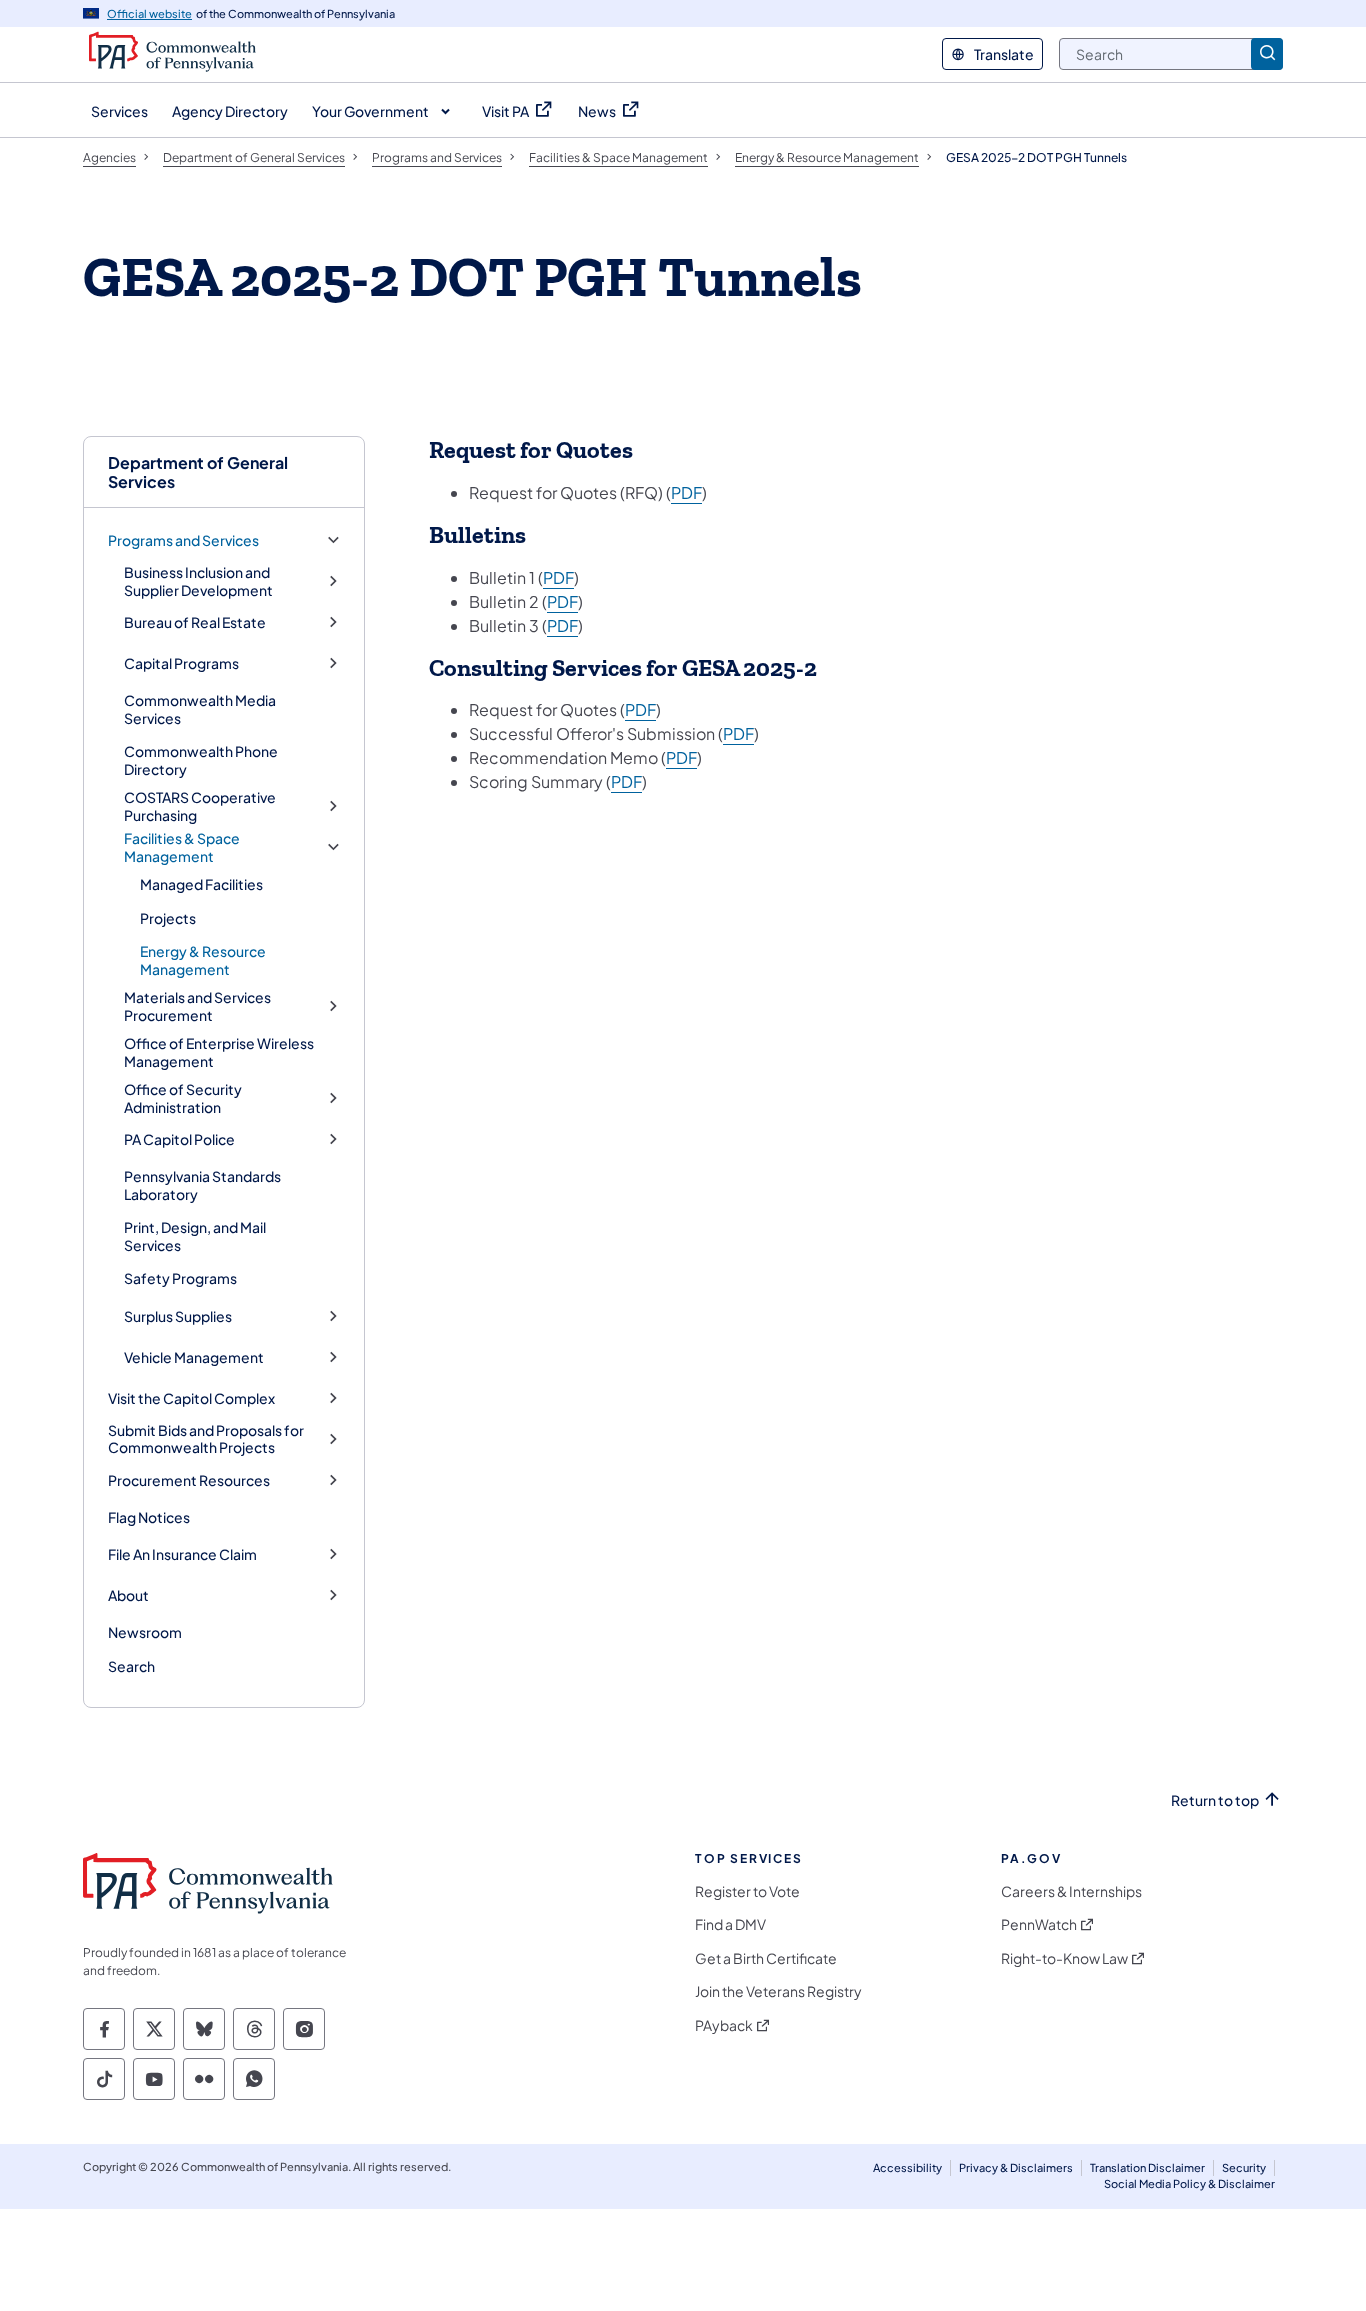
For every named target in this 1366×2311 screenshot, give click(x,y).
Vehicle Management (194, 1357)
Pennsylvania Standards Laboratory (202, 1185)
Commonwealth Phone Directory (201, 760)
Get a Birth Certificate (766, 1958)
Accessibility (907, 2167)
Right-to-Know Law (1064, 1958)
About (128, 1595)
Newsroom (145, 1632)
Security (1244, 2167)
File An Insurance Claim (182, 1554)
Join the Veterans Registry (778, 1991)
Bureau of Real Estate (195, 622)
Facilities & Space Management (182, 847)
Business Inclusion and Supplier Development (198, 581)
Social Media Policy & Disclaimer (1189, 2183)
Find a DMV (730, 1924)
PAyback (724, 2025)
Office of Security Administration (183, 1098)
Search (131, 1666)
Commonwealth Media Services (200, 709)
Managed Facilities (201, 884)
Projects (168, 918)
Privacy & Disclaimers (1016, 2167)
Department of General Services (198, 472)
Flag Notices (149, 1517)
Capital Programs (181, 663)
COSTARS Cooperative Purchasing (200, 806)
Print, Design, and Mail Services (195, 1236)
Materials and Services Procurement (197, 1006)
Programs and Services (183, 540)
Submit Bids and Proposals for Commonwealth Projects (206, 1439)
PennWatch (1039, 1924)
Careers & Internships (1071, 1891)
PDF (686, 492)
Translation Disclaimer (1147, 2167)
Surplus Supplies (178, 1316)
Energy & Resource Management (203, 960)
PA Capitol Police (179, 1139)
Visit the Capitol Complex (191, 1398)
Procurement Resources (189, 1480)
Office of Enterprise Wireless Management (219, 1052)
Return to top (1215, 1800)
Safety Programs (180, 1278)
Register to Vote (747, 1891)
